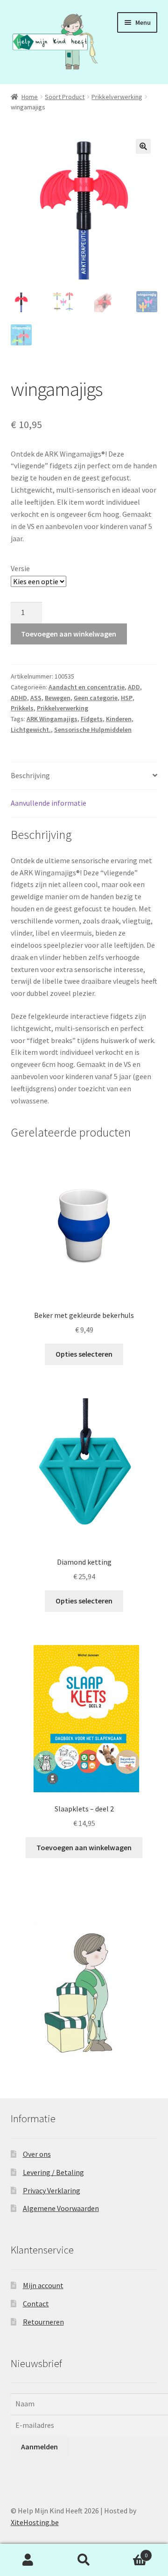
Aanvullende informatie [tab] (49, 803)
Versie (20, 568)
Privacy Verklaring (52, 2190)
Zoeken (84, 2560)
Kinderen (119, 719)
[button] (143, 146)
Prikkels (22, 708)
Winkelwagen (130, 2552)
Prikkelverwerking (117, 97)
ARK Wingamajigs (52, 719)
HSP (127, 698)
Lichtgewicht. (31, 730)
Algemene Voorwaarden (61, 2208)
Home (30, 97)
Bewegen (58, 698)
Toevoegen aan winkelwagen (69, 634)
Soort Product (65, 97)
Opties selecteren (84, 1354)
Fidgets (92, 719)
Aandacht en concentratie (87, 687)
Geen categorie (96, 698)
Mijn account (43, 2285)
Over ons (37, 2154)
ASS (36, 698)
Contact (36, 2304)
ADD (134, 687)
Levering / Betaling (53, 2172)
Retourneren (43, 2322)
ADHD (19, 698)
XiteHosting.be (35, 2522)
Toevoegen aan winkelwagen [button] (84, 1847)
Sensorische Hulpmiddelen (93, 730)
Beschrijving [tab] (30, 775)
